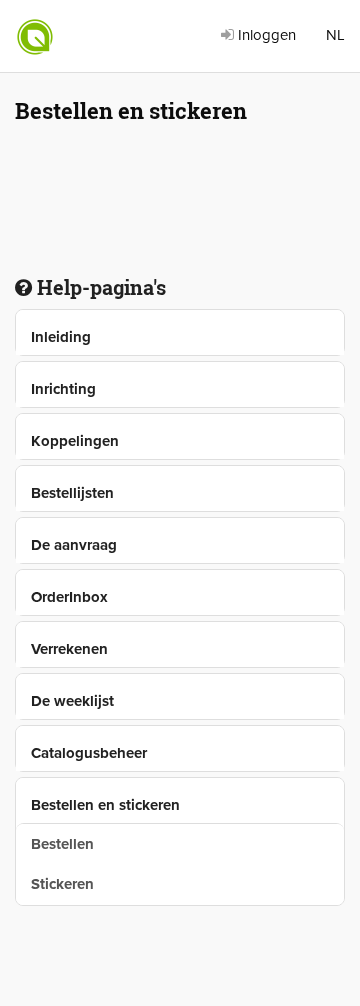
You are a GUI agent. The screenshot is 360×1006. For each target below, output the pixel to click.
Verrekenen (69, 649)
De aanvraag (74, 545)
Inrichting (63, 389)
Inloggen (265, 35)
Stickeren (62, 884)
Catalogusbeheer (89, 753)
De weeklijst (72, 701)
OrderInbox (69, 597)
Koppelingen (75, 441)
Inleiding (61, 337)
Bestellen (62, 844)
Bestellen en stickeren (105, 805)
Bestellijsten (72, 493)
